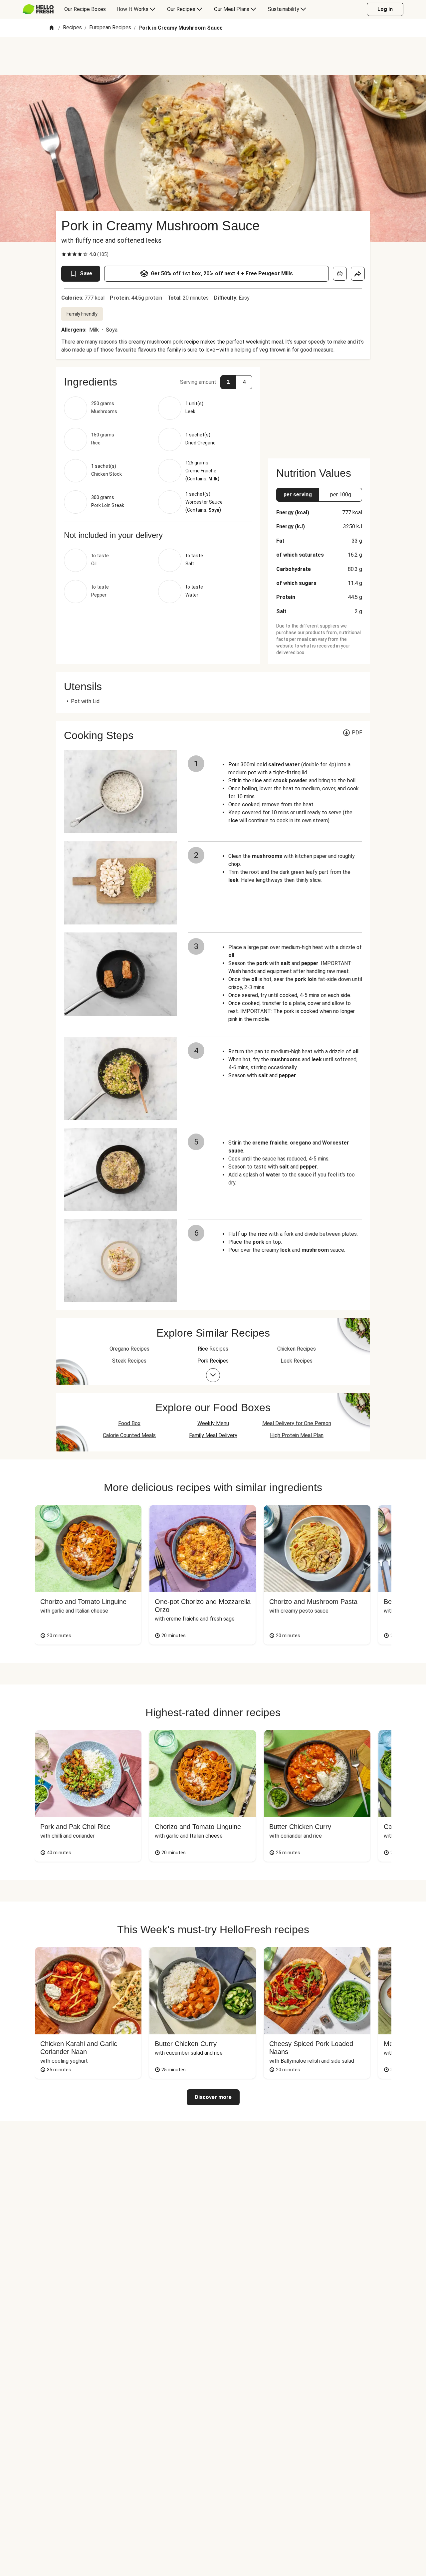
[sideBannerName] (319, 409)
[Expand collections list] (213, 1375)
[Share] (358, 274)
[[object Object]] (340, 274)
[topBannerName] (213, 56)
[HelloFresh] (38, 9)
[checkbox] (64, 254)
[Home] (52, 28)
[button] (158, 382)
